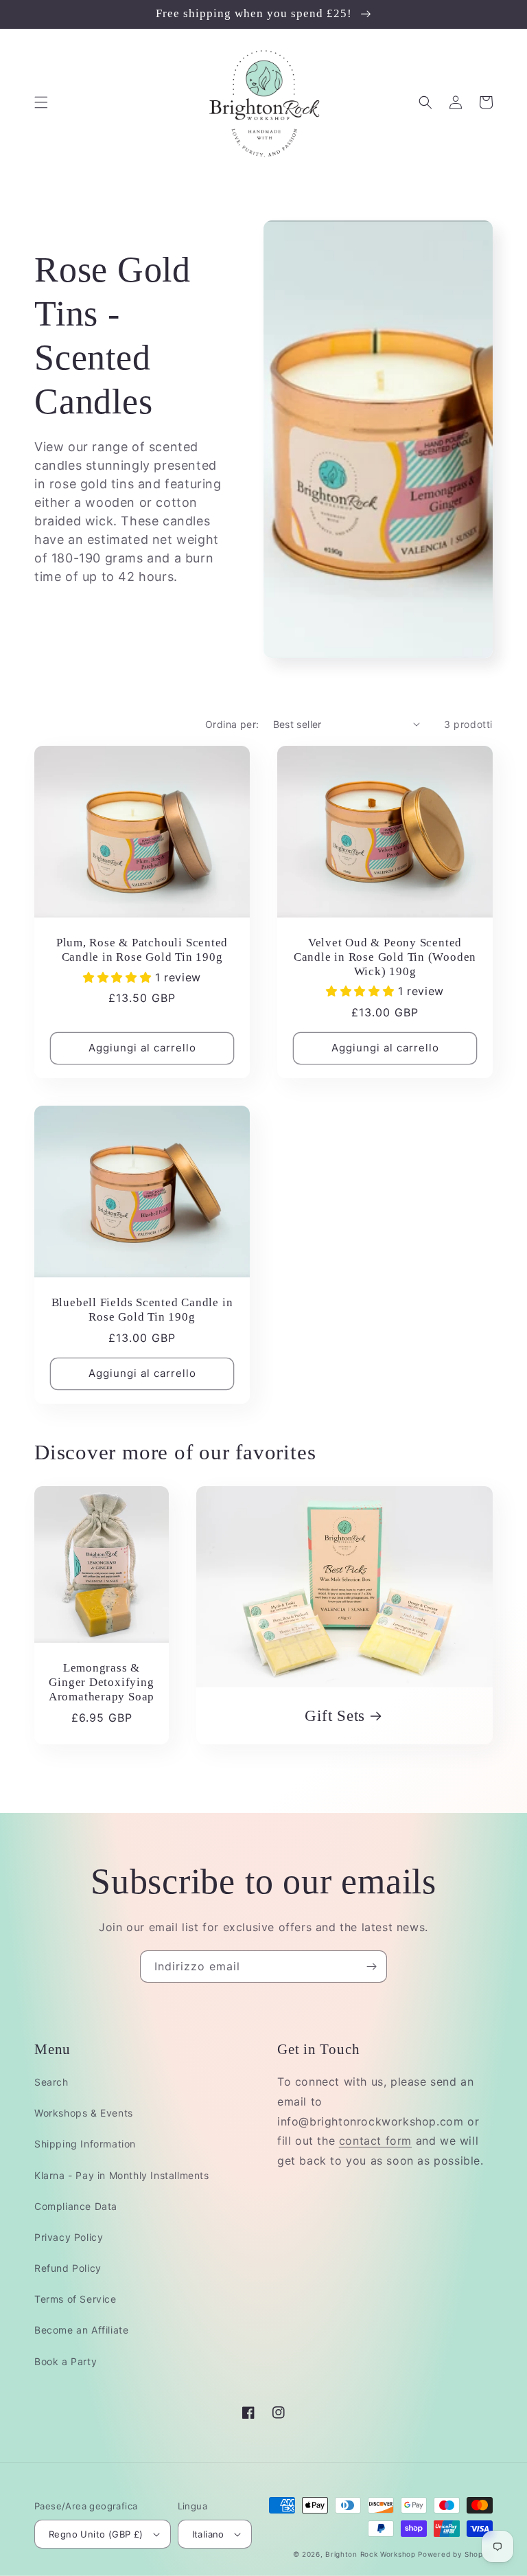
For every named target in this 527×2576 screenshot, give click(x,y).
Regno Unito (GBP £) (96, 2534)
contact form (375, 2141)
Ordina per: (232, 724)
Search (51, 2082)
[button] (41, 102)
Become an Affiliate (81, 2330)
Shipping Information (85, 2144)
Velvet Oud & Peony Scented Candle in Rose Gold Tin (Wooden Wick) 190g (385, 957)
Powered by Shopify (455, 2554)
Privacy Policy (69, 2237)
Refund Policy (68, 2268)
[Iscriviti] (371, 1967)
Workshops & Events (84, 2113)
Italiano (208, 2534)
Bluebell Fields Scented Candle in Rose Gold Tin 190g (142, 1310)
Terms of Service (75, 2299)
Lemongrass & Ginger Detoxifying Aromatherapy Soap (102, 1682)
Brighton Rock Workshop (370, 2554)
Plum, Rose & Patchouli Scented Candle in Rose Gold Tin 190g (142, 950)
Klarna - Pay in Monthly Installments (122, 2175)
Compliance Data (76, 2206)
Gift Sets (335, 1716)
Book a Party (66, 2361)
